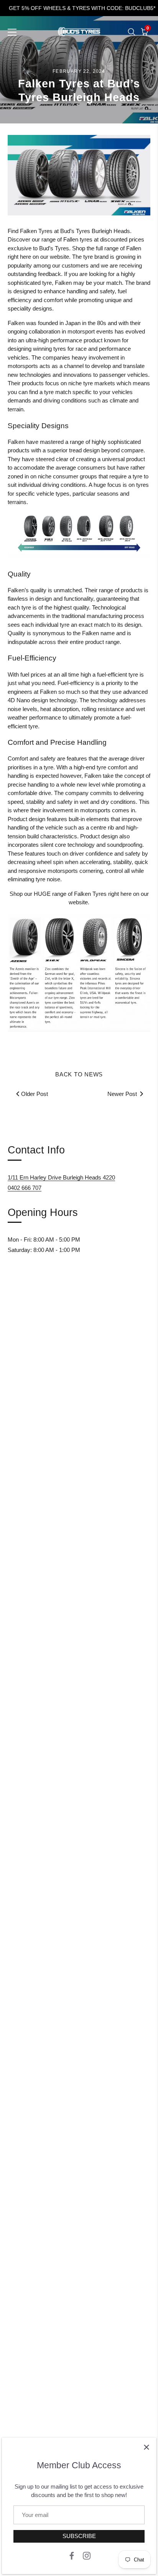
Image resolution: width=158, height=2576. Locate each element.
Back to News (79, 1074)
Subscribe (79, 2536)
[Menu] (12, 32)
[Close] (146, 2447)
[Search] (132, 32)
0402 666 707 (25, 1188)
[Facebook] (72, 2555)
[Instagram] (87, 2555)
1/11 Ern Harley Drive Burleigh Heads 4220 (61, 1177)
